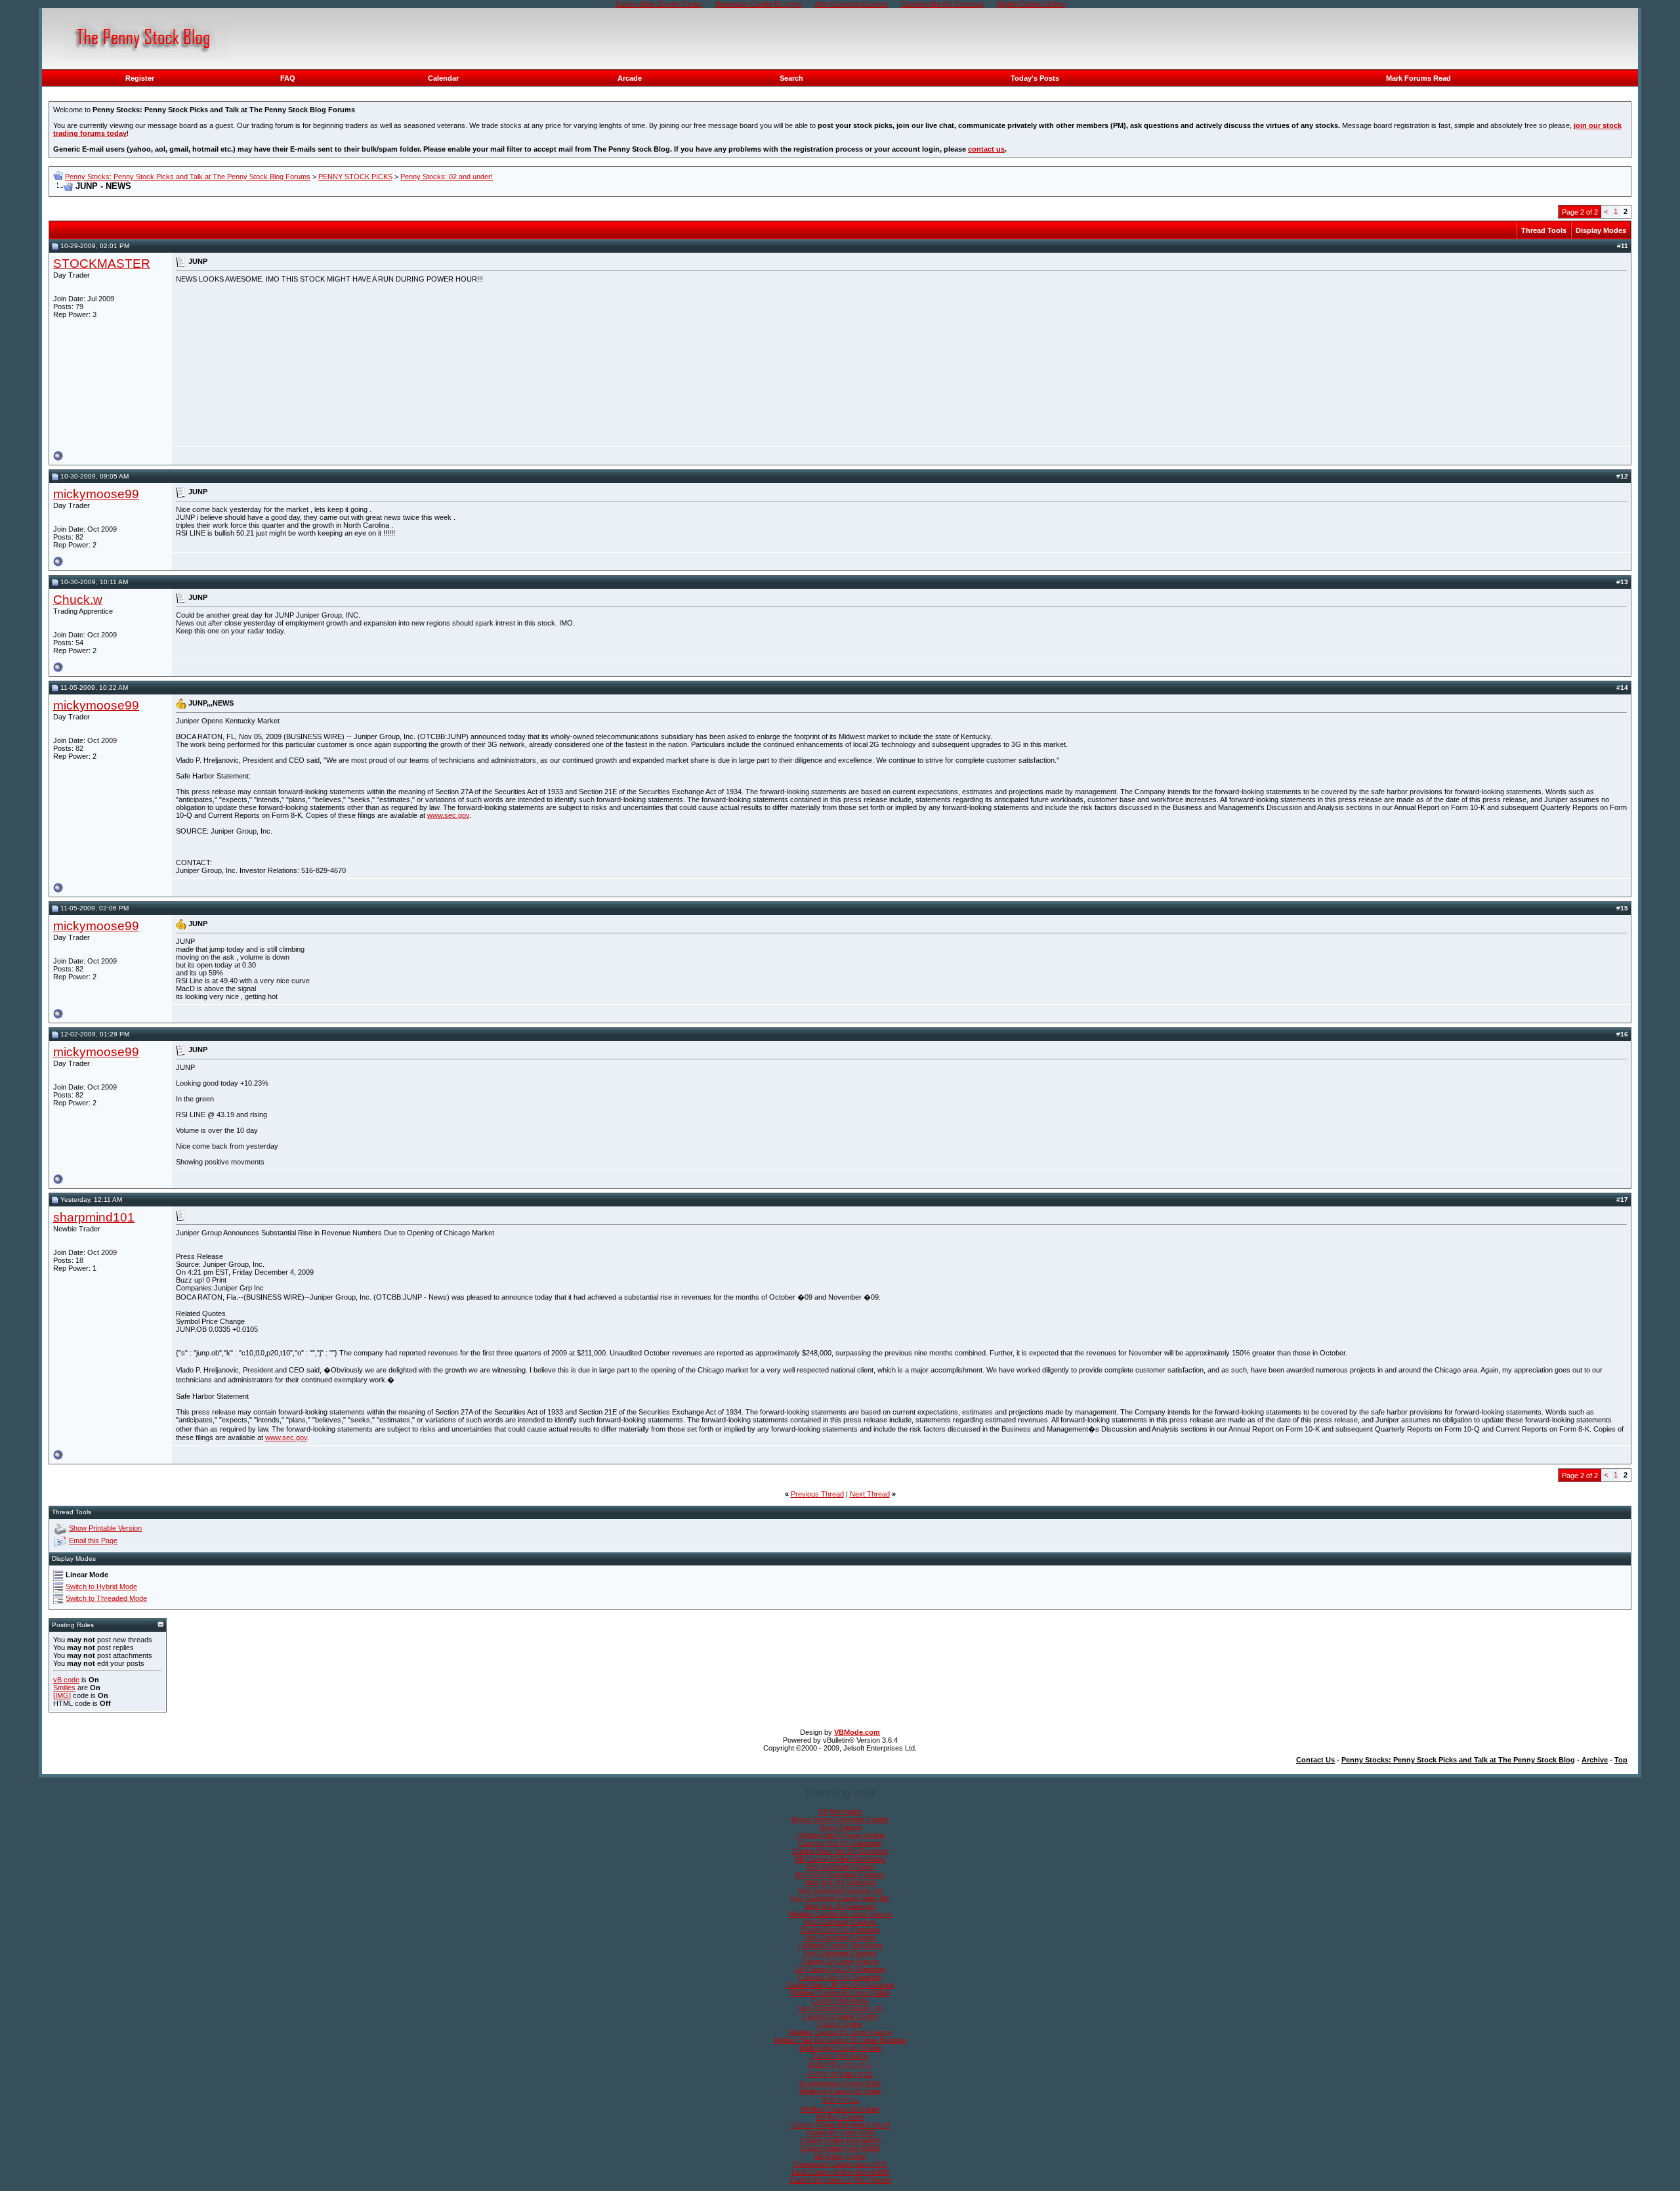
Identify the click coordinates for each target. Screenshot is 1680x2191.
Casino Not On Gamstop (840, 1930)
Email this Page (93, 1541)
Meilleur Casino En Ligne (840, 2109)
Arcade (630, 78)
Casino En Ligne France (840, 1961)
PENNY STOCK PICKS (355, 177)
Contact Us (1315, 1760)
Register (140, 78)
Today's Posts (1035, 78)
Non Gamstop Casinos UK (840, 1890)
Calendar (443, 78)
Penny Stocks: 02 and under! (447, 177)
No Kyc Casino (840, 2117)
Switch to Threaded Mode (106, 1598)
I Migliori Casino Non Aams (840, 1946)
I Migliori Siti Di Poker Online (840, 1835)
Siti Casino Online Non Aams (840, 1859)
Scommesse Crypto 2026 (840, 2083)
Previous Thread (817, 1494)
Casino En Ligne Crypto (840, 2016)
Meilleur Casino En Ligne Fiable (840, 1993)
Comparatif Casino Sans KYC (840, 2164)
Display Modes (1601, 230)
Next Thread (870, 1494)
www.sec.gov (448, 815)
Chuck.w (78, 600)
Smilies (64, 1688)
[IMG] (62, 1695)
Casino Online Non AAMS (840, 2140)
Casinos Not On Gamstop (840, 1843)
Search (791, 78)
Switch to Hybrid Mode (101, 1586)
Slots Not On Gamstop (840, 1883)
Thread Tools (1544, 230)
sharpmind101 (94, 1217)
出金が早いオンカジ (840, 2064)
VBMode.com (857, 1732)
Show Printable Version (105, 1528)
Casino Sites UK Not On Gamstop (840, 1985)
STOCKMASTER (102, 264)
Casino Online (840, 2024)
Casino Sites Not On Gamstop (840, 1851)
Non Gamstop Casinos (840, 1922)
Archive (1595, 1760)
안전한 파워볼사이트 (840, 2074)
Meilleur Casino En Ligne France (840, 1914)
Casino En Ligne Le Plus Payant (840, 2180)
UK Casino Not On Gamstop (840, 1969)
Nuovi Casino (840, 1827)
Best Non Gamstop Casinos (840, 1875)
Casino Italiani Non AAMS (840, 2148)
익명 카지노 (840, 2100)
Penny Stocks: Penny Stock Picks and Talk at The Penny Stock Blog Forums (188, 177)
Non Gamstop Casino (840, 1867)
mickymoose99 (96, 494)
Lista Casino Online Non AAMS (840, 2172)
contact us (986, 149)
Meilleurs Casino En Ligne (840, 2091)
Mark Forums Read (1418, 78)
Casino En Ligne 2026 (840, 2133)
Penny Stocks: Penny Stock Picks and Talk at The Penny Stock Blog (1458, 1760)
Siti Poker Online (840, 2156)
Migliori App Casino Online (840, 2048)
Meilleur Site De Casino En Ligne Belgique (840, 2040)
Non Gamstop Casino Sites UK (840, 1898)
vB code (66, 1680)
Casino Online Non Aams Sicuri (840, 2125)
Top (1621, 1760)
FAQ (288, 78)
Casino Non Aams (840, 2001)
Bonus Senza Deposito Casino (840, 1819)
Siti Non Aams (840, 1812)
